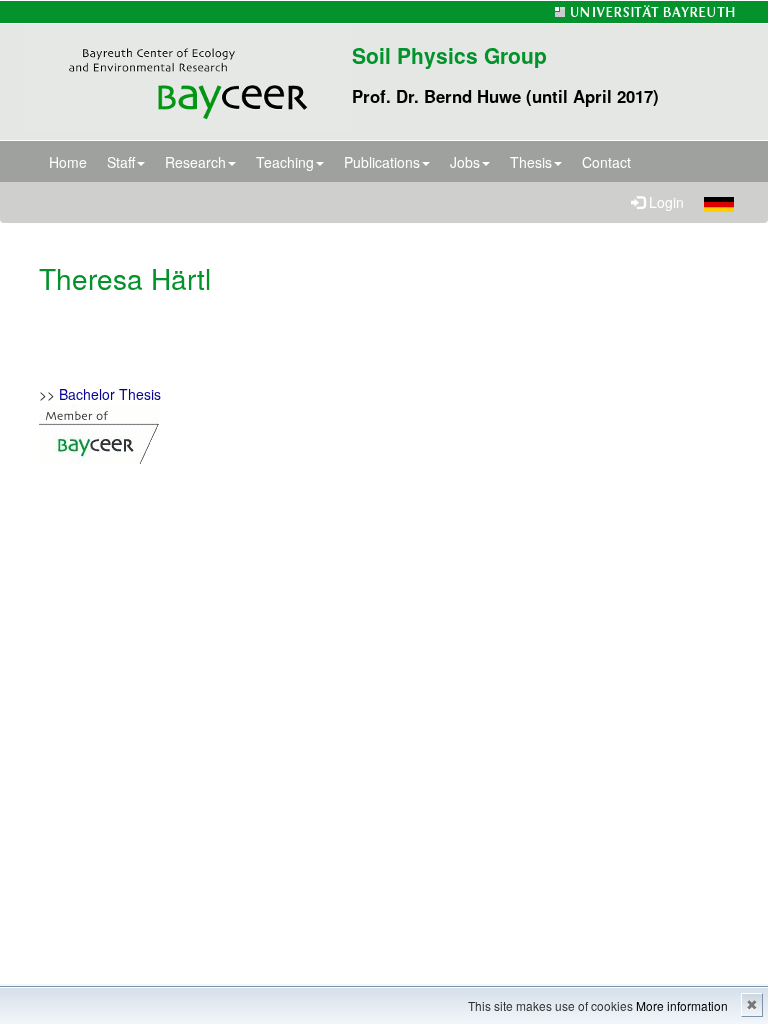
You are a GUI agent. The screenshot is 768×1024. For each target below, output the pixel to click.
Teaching (285, 162)
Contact (606, 162)
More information (682, 1005)
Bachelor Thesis (110, 394)
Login (664, 202)
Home (68, 162)
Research (195, 162)
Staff (121, 162)
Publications (382, 162)
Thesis (531, 162)
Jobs (465, 162)
